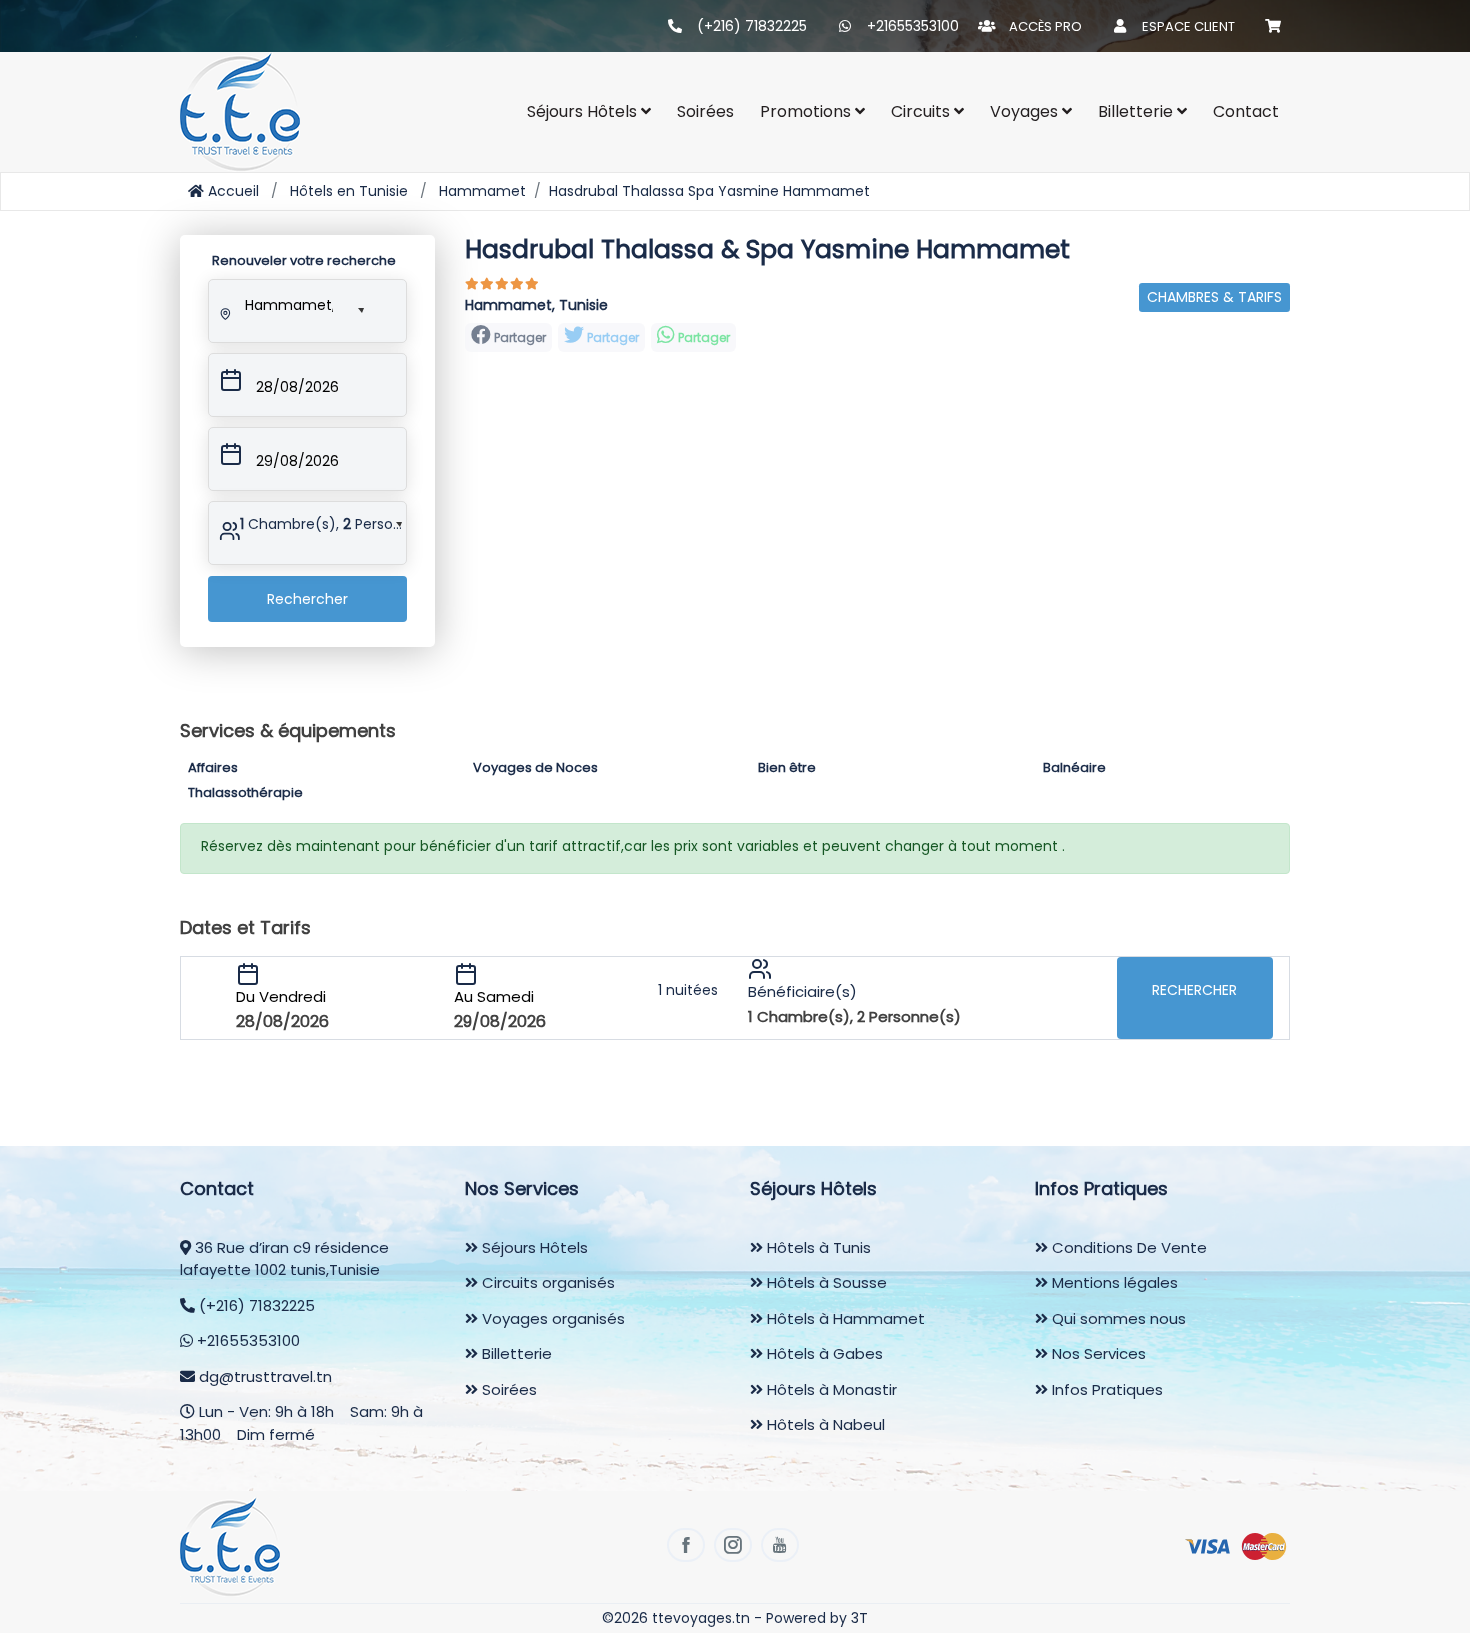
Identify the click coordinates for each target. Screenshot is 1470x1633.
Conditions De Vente (1127, 1247)
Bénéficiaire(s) (802, 991)
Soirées (705, 111)
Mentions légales (1113, 1282)
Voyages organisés (551, 1318)
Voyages (1026, 111)
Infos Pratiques (1105, 1389)
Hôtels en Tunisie (349, 191)
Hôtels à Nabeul (824, 1424)
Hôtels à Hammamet (844, 1318)
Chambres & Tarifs (1214, 297)
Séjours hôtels (584, 111)
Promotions (807, 111)
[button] (288, 301)
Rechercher (307, 599)
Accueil (231, 191)
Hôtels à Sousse (825, 1282)
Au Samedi (494, 996)
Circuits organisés (546, 1282)
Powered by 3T (817, 1618)
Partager (611, 337)
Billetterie (1137, 111)
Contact (1246, 111)
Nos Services (1097, 1353)
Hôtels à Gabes (823, 1353)
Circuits (922, 111)
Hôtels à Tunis (817, 1247)
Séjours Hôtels (533, 1247)
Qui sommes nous (1117, 1318)
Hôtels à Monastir (830, 1389)
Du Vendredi (281, 996)
